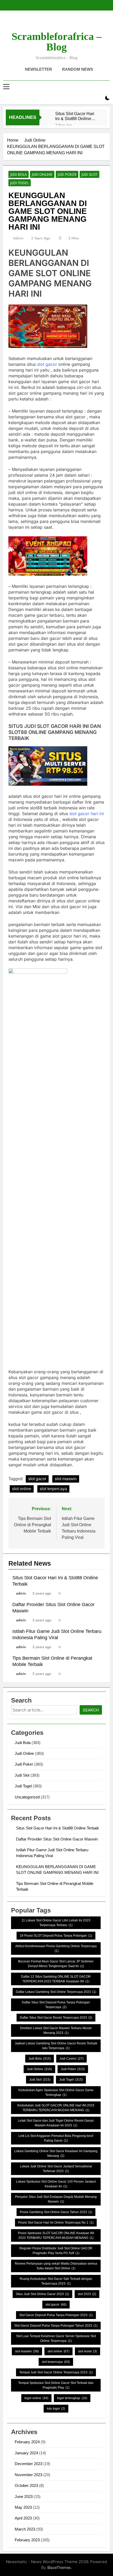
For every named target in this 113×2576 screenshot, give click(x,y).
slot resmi (88, 2351)
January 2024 (26, 2453)
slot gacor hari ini (86, 814)
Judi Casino (71, 2059)
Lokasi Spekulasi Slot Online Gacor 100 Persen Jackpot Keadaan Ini (56, 2184)
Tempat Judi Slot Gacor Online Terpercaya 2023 (56, 2372)
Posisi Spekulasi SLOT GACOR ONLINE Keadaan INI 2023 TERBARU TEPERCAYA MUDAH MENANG (56, 2235)
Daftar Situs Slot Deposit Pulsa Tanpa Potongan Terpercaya (56, 2005)
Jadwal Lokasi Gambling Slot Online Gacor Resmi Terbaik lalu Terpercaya (56, 2046)
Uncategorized (27, 1797)
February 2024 (27, 2442)
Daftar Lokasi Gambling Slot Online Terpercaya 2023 (56, 1992)
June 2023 (24, 2497)
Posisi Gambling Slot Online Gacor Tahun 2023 (56, 2212)
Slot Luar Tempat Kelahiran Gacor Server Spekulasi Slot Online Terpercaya (56, 2338)
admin (18, 238)
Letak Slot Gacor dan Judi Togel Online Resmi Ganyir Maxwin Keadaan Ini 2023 (56, 2123)
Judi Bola (19, 174)
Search (91, 1710)
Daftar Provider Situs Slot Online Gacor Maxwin (57, 1839)
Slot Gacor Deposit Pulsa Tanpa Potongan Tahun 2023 (56, 2326)
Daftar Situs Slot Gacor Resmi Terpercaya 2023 (56, 2018)
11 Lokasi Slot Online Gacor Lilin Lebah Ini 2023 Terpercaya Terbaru (56, 1923)
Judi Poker (67, 174)
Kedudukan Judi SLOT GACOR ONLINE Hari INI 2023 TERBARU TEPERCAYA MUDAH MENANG (56, 2108)
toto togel (56, 2409)
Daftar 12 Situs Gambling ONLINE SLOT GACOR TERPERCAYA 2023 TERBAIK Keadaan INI (56, 1979)
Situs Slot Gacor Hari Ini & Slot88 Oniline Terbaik (75, 116)
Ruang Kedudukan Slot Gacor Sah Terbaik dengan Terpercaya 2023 (56, 2281)
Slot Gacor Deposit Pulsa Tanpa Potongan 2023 (56, 2315)
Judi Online (42, 174)
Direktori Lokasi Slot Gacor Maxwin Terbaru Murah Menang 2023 (56, 2030)
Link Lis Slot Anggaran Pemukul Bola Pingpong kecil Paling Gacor (56, 2138)
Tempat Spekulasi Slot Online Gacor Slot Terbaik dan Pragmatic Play (56, 2385)
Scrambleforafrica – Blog (57, 42)
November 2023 (29, 2475)
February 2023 (27, 2540)
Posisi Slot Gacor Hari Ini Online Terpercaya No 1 (56, 2223)
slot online (22, 1489)
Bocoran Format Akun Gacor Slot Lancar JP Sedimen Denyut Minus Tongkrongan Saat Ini (56, 1964)
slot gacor (47, 364)
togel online (36, 2398)
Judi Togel (20, 183)
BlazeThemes (59, 2567)
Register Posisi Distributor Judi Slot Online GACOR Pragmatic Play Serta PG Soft (56, 2251)
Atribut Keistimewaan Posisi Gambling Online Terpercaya (56, 1948)
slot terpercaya (53, 1489)
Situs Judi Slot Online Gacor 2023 (42, 2294)
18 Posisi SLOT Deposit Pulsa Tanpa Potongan (56, 1936)
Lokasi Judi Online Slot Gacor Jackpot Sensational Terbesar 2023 (56, 2169)
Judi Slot (89, 174)
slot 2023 (87, 2294)
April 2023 (23, 2518)
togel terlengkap (72, 2398)
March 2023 (25, 2529)
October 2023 (26, 2485)
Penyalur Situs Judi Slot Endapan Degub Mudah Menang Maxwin (56, 2199)
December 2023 (29, 2464)
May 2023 (23, 2507)
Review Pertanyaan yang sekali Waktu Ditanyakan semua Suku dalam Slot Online (56, 2266)
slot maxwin (66, 1479)
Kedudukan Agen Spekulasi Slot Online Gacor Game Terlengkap (56, 2092)
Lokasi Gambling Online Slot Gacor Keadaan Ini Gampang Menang (56, 2153)
